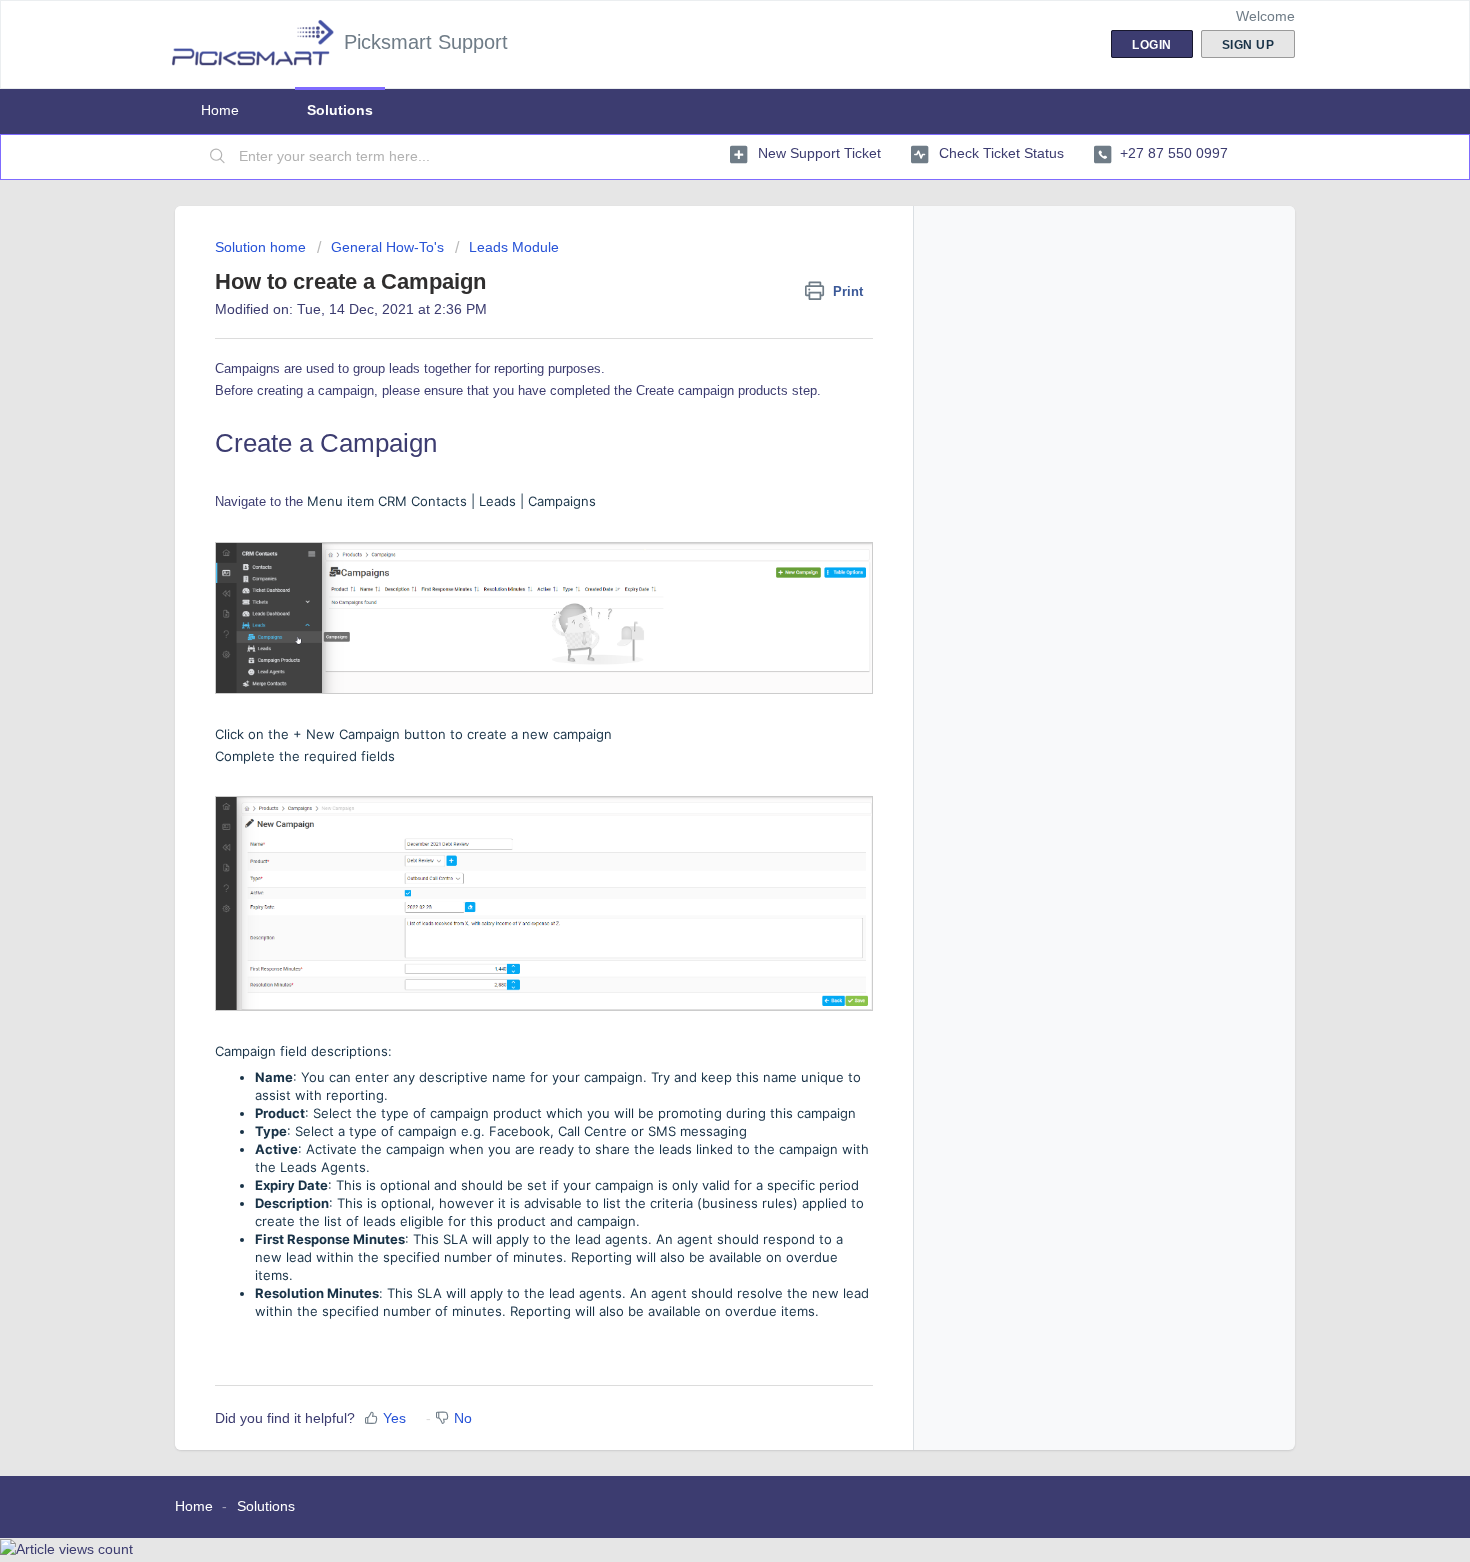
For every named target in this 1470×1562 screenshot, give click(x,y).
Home (220, 110)
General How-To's (387, 247)
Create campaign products (712, 390)
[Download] (698, 527)
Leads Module (514, 247)
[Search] (218, 157)
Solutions (340, 110)
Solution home (262, 247)
